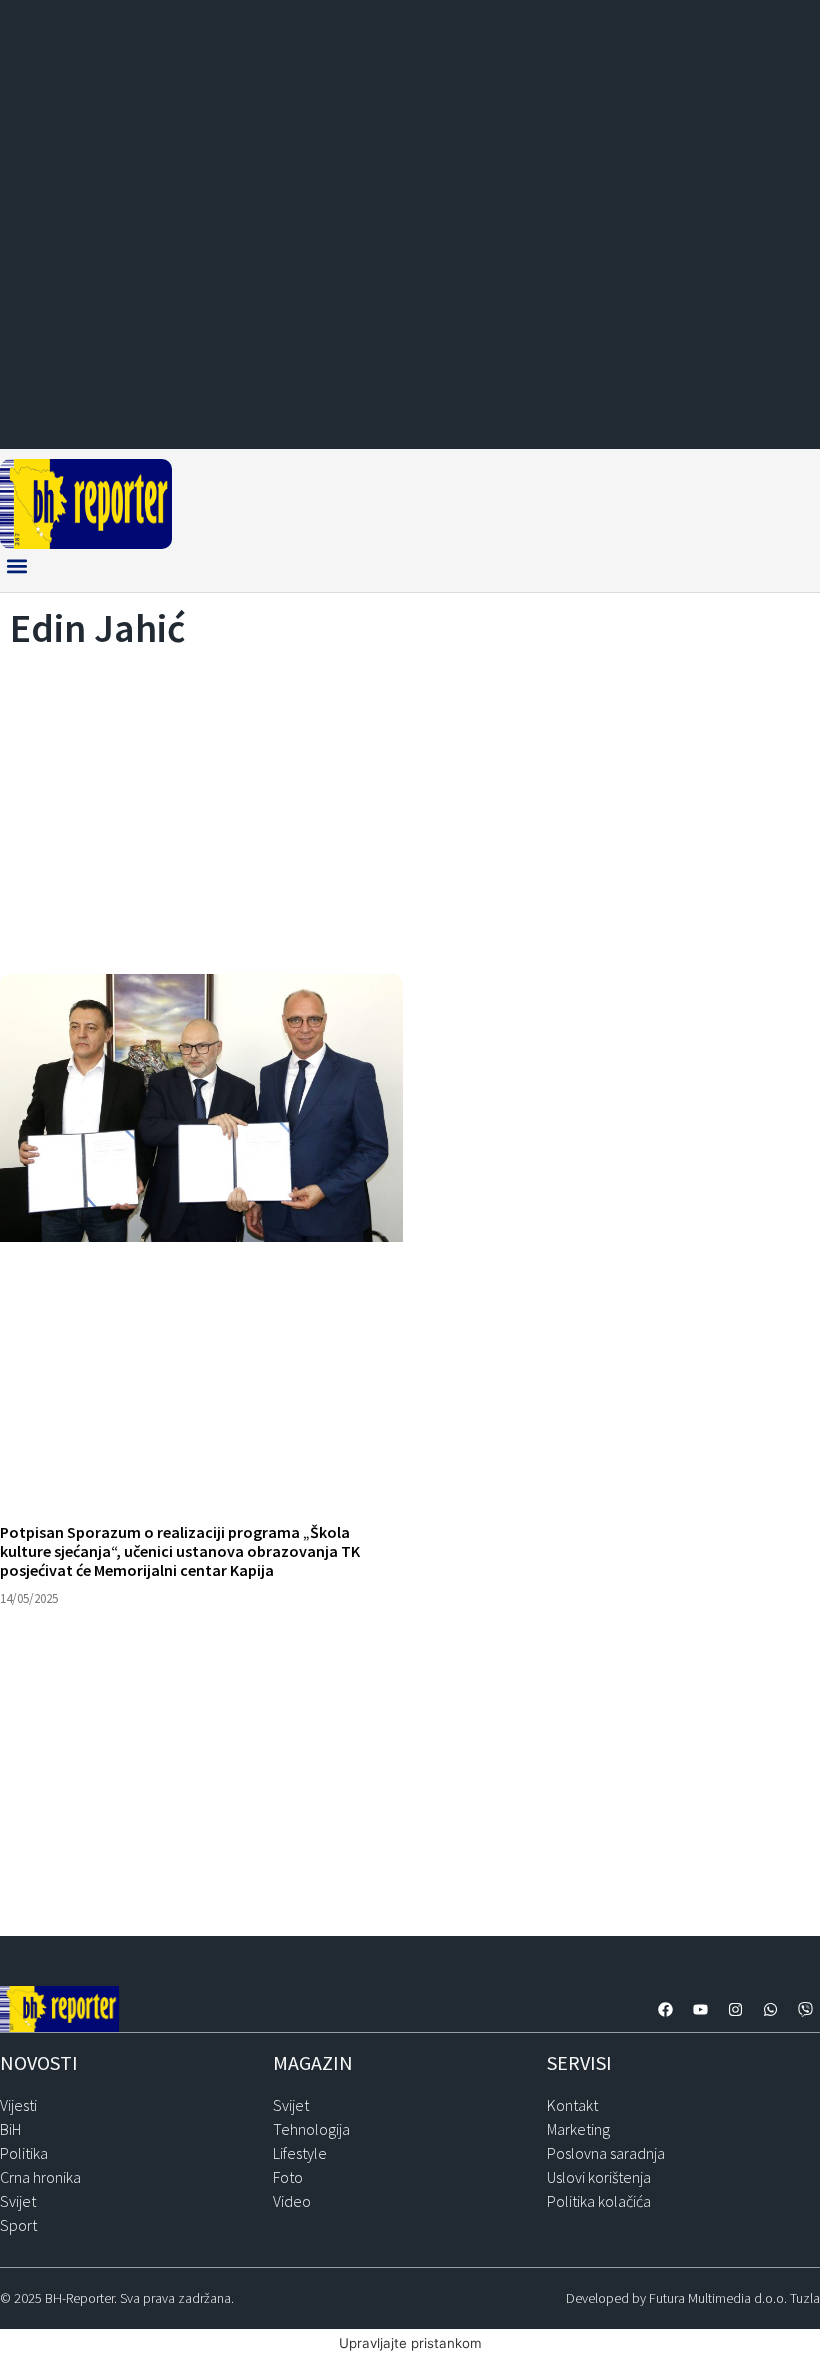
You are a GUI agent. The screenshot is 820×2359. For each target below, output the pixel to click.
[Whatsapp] (770, 2009)
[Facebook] (665, 2009)
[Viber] (805, 2009)
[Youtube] (700, 2009)
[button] (16, 565)
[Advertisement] (410, 806)
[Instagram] (735, 2009)
